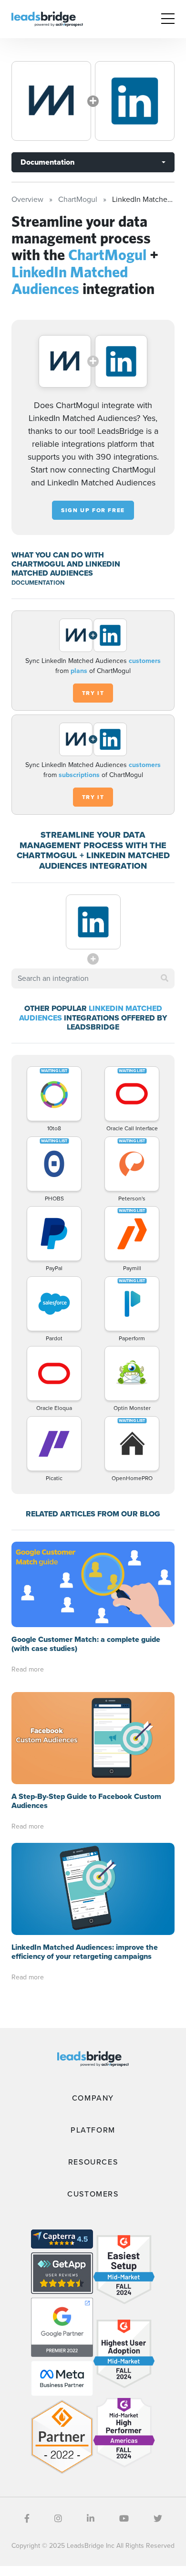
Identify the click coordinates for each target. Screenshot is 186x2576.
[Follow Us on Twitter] (158, 2519)
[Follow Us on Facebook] (27, 2519)
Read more (28, 1669)
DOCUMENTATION (38, 583)
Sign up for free (93, 510)
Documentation (47, 162)
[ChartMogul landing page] (51, 101)
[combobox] (93, 978)
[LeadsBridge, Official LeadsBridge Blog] (47, 18)
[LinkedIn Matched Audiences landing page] (135, 101)
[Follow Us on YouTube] (124, 2519)
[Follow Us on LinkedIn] (91, 2519)
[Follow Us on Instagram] (58, 2519)
